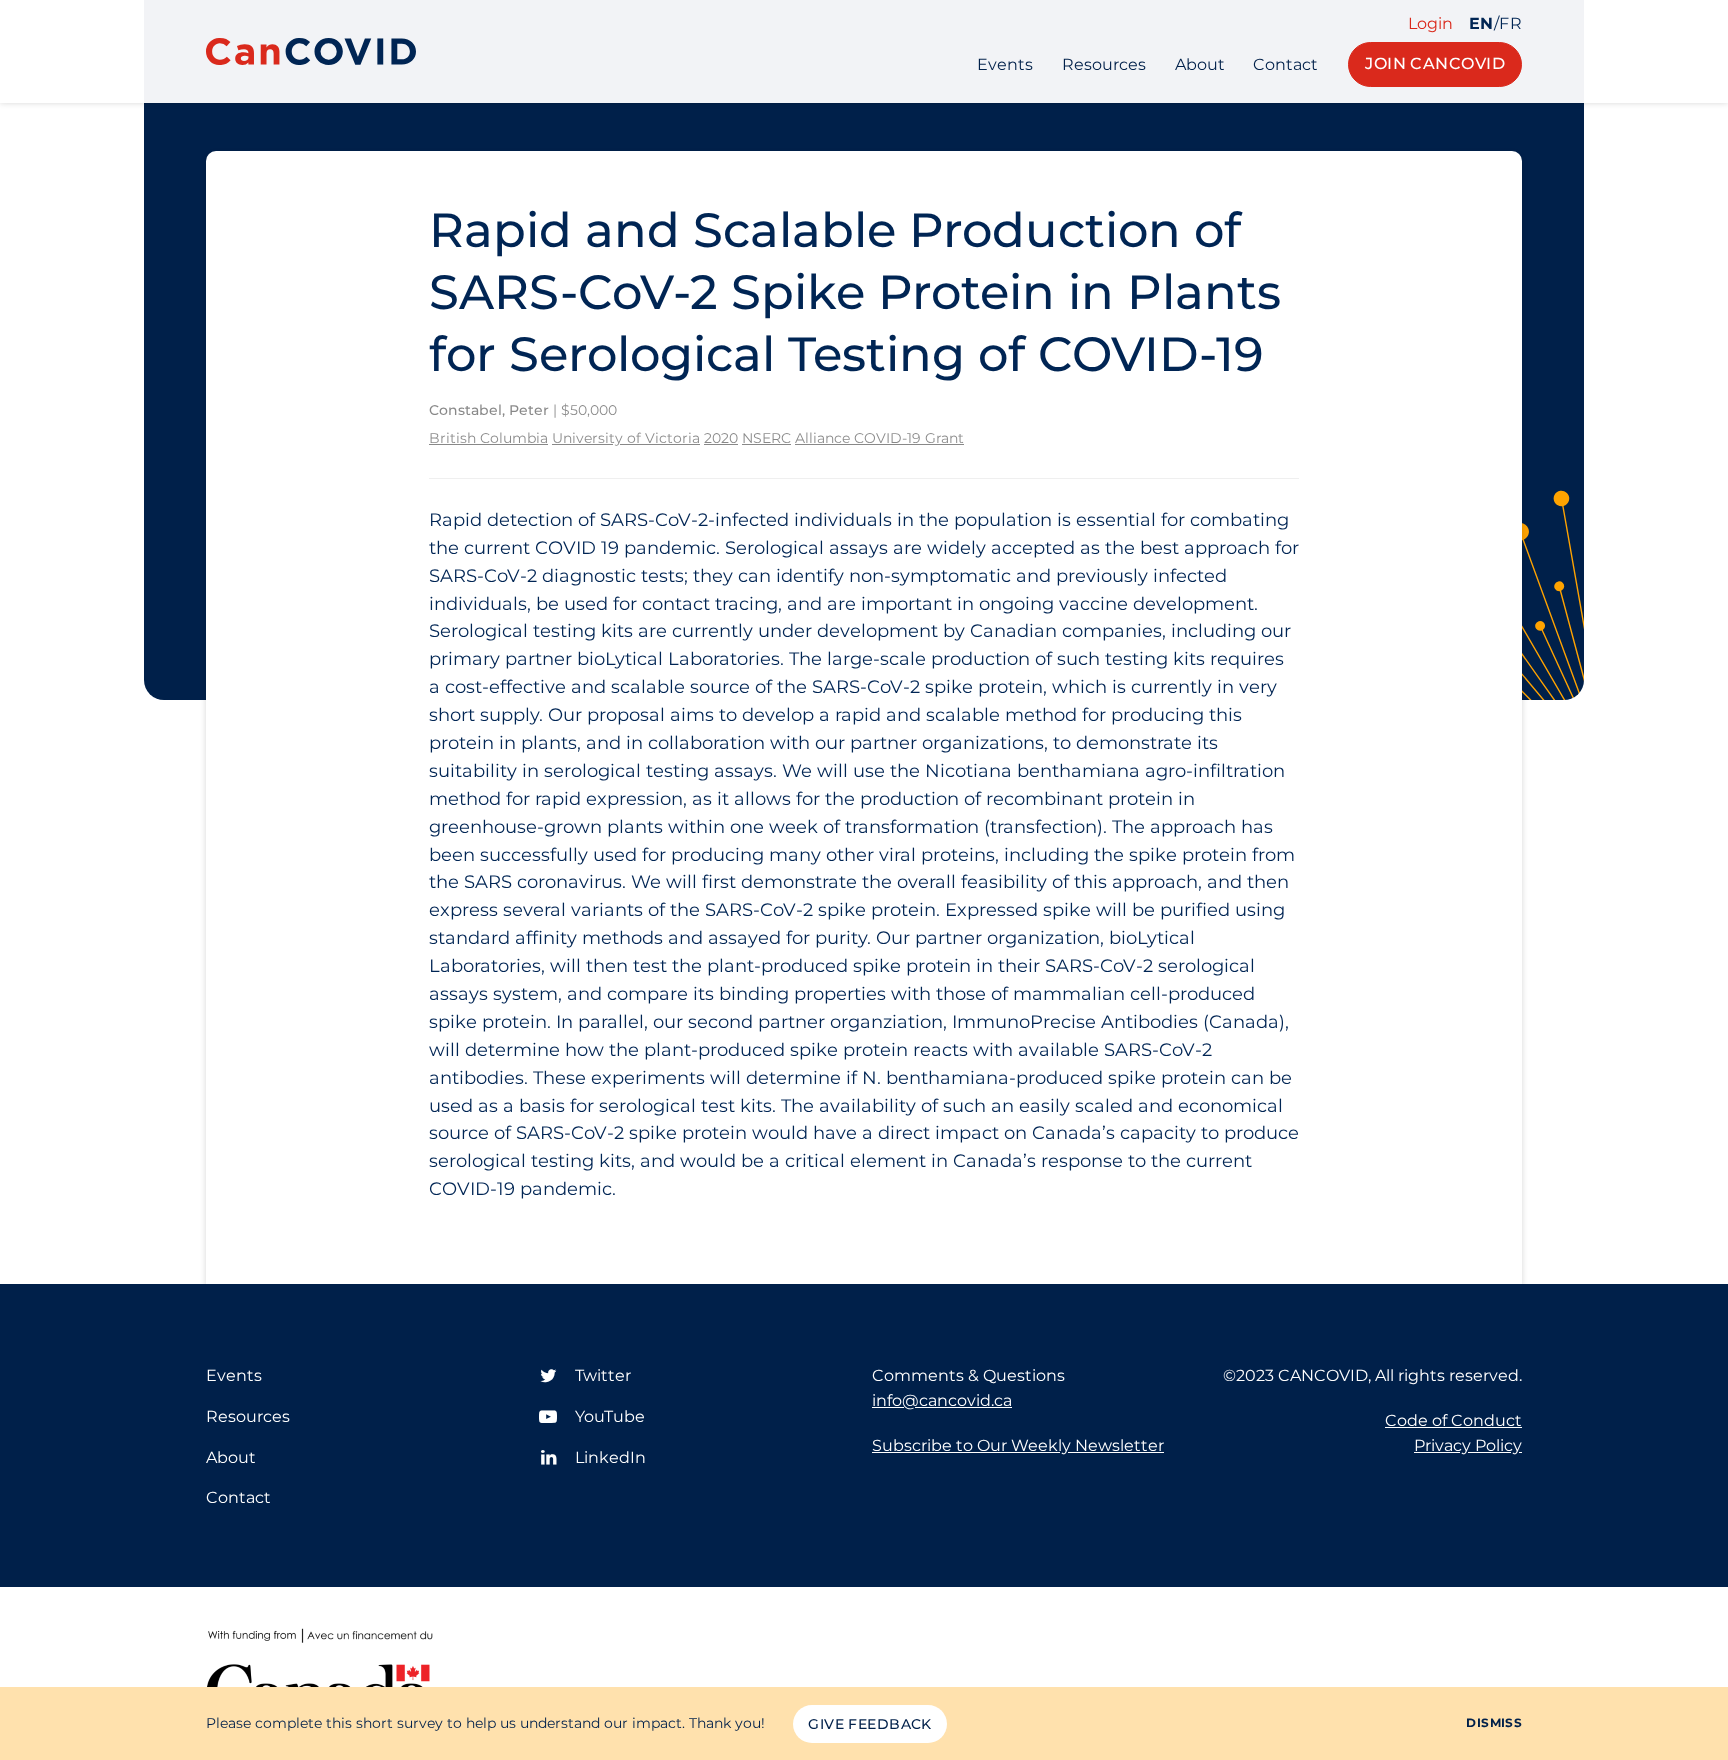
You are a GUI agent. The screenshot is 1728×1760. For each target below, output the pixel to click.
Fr (1510, 24)
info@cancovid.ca (942, 1400)
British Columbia (488, 438)
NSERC (766, 438)
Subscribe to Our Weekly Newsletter (1018, 1445)
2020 (721, 438)
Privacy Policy (1468, 1445)
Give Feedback (869, 1724)
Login (1430, 24)
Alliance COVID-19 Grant (879, 438)
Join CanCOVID (1435, 63)
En (1481, 24)
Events (1005, 64)
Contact (1285, 64)
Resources (1104, 64)
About (1200, 64)
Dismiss (1494, 1722)
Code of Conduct (1453, 1420)
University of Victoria (626, 438)
